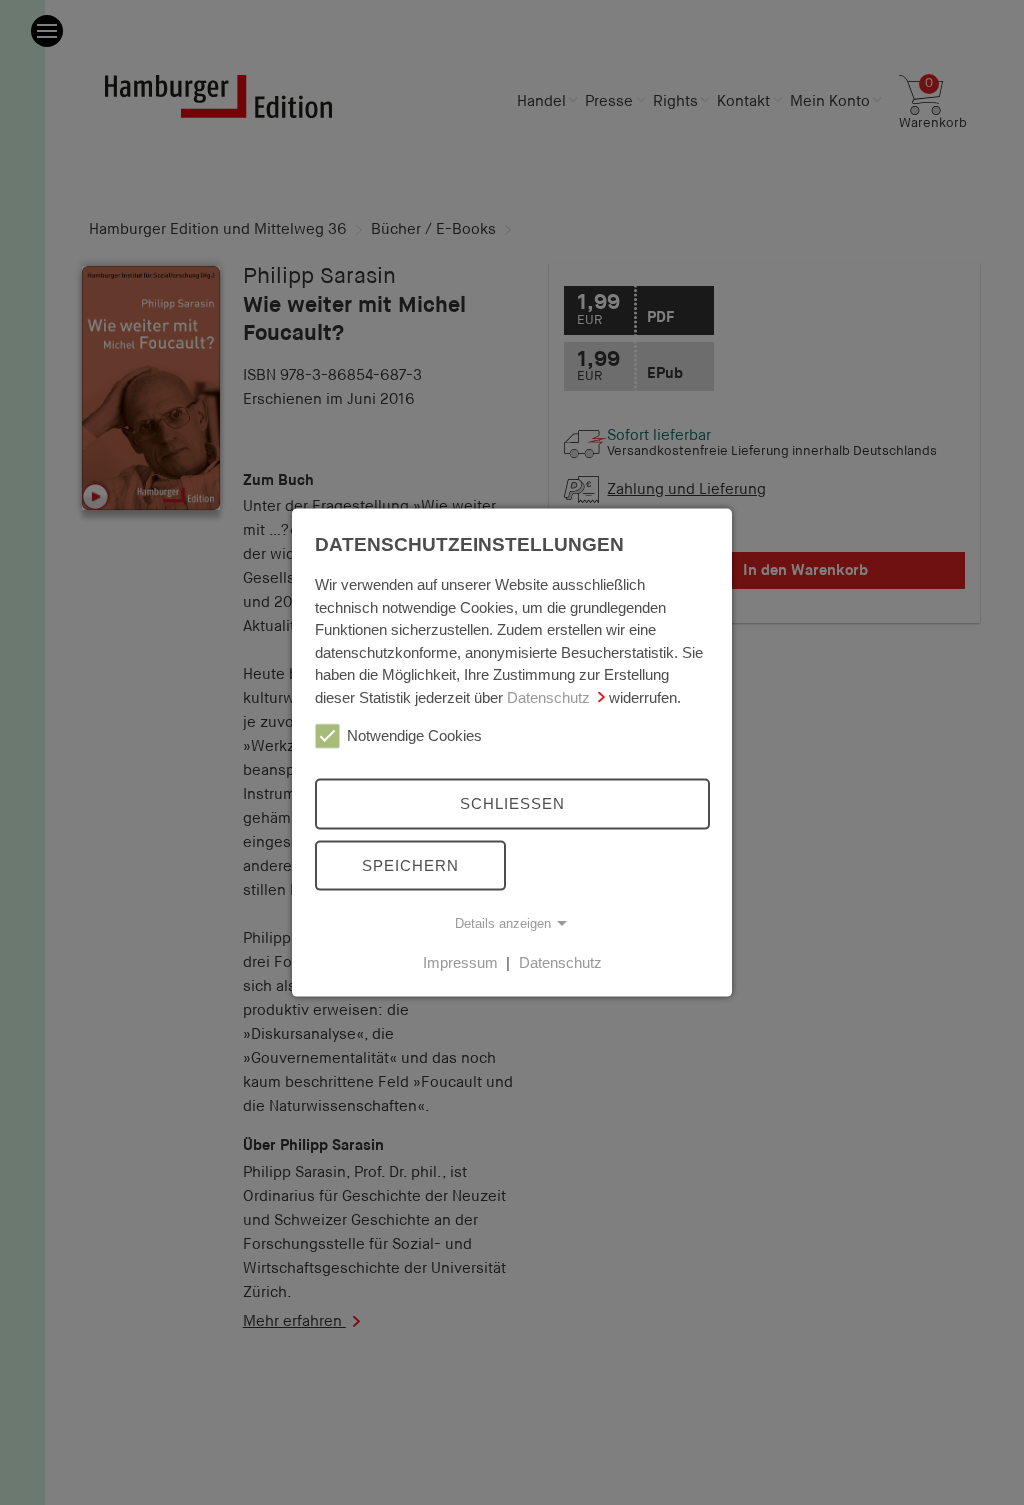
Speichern (410, 864)
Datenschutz (548, 696)
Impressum (460, 962)
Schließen (512, 803)
